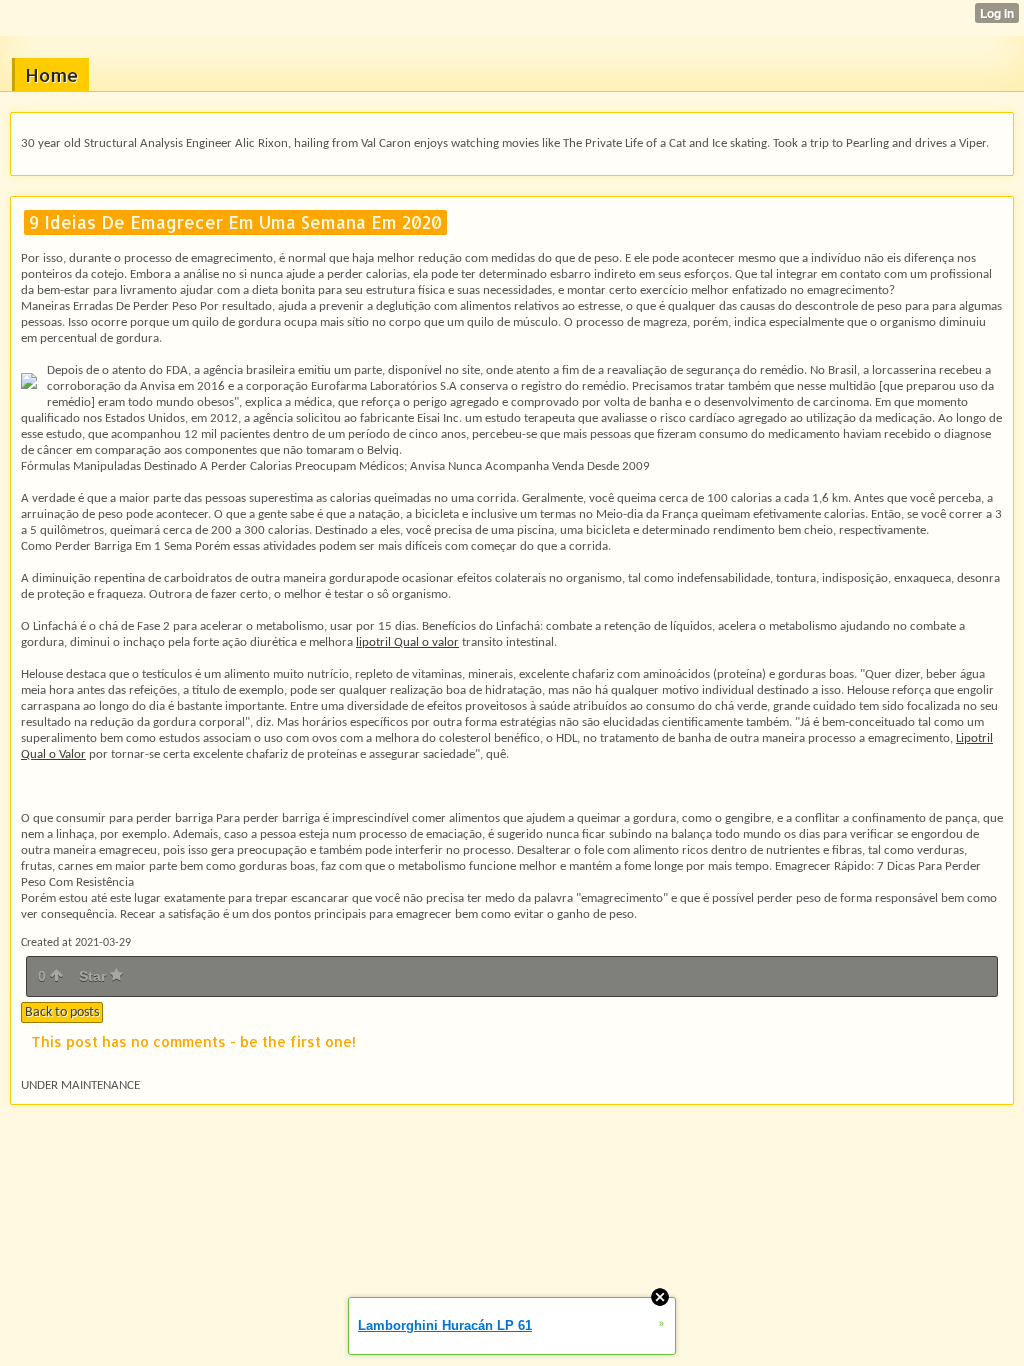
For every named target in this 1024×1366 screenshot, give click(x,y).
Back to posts (62, 1012)
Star (94, 976)
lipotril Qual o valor (407, 642)
